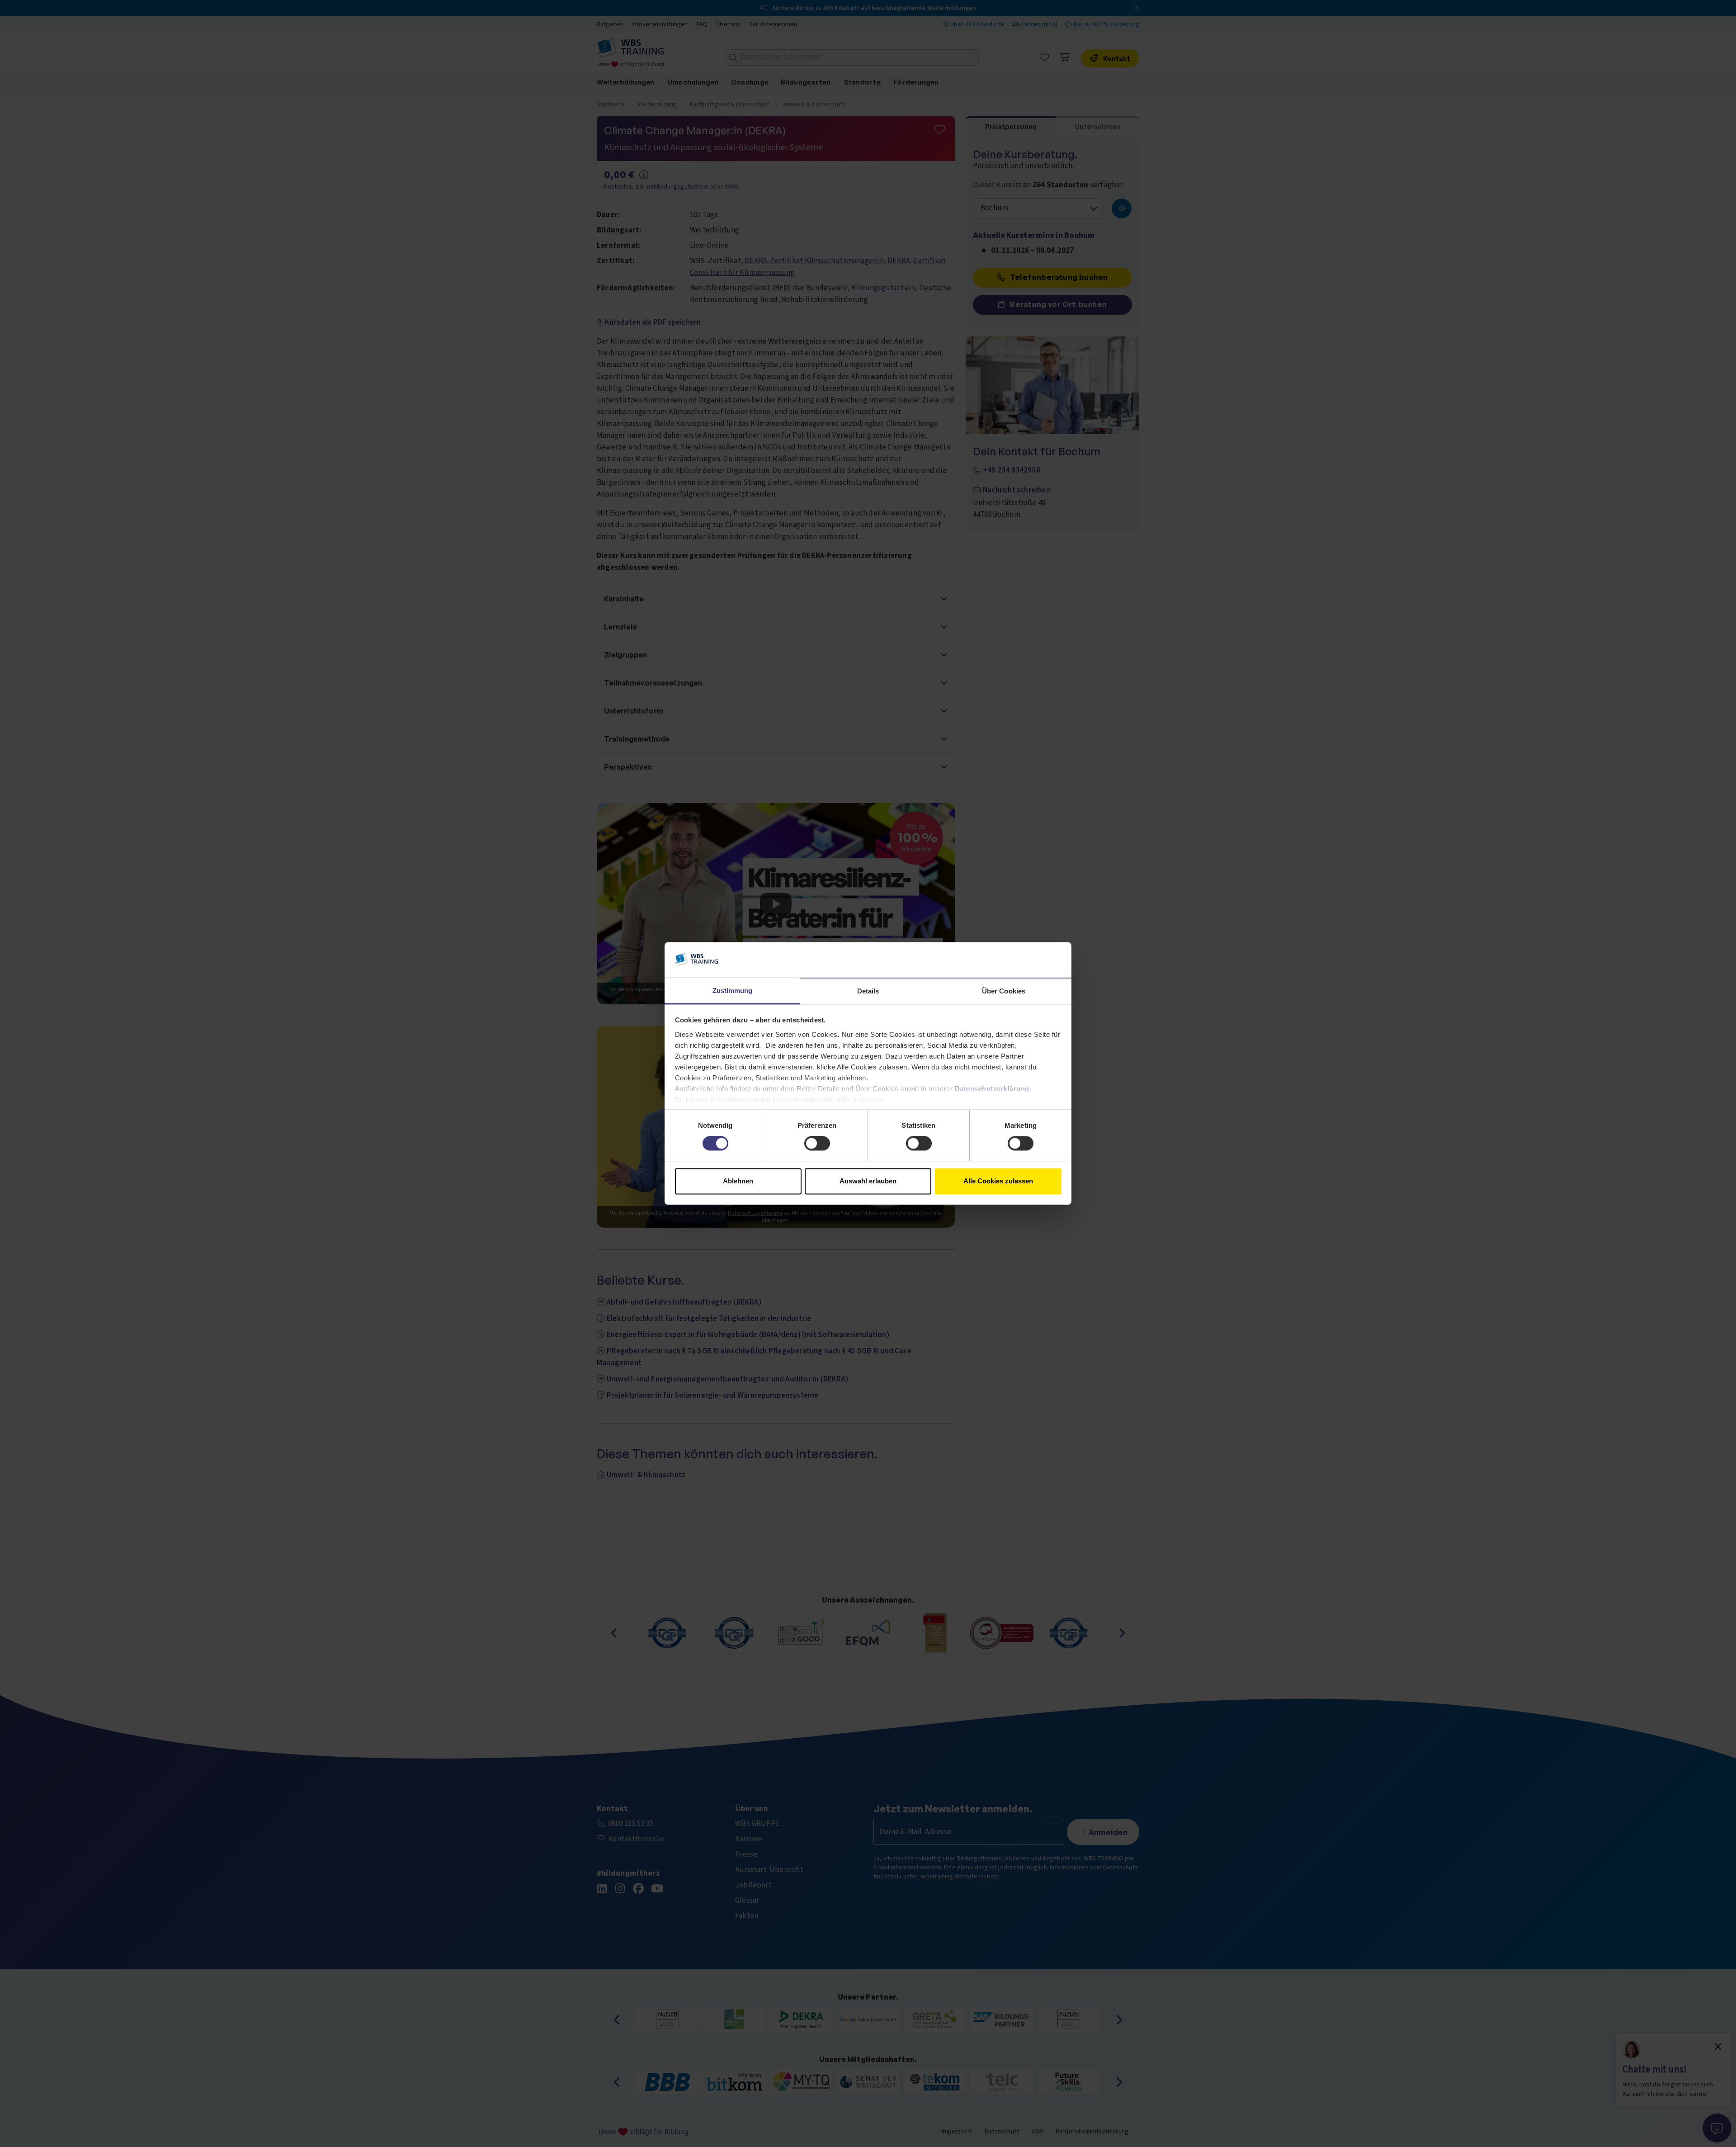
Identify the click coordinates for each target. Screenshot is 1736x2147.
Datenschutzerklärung (992, 1089)
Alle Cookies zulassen (998, 1181)
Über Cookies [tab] (1004, 991)
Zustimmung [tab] (733, 991)
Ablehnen (738, 1181)
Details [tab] (868, 991)
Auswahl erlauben (868, 1181)
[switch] (817, 1144)
